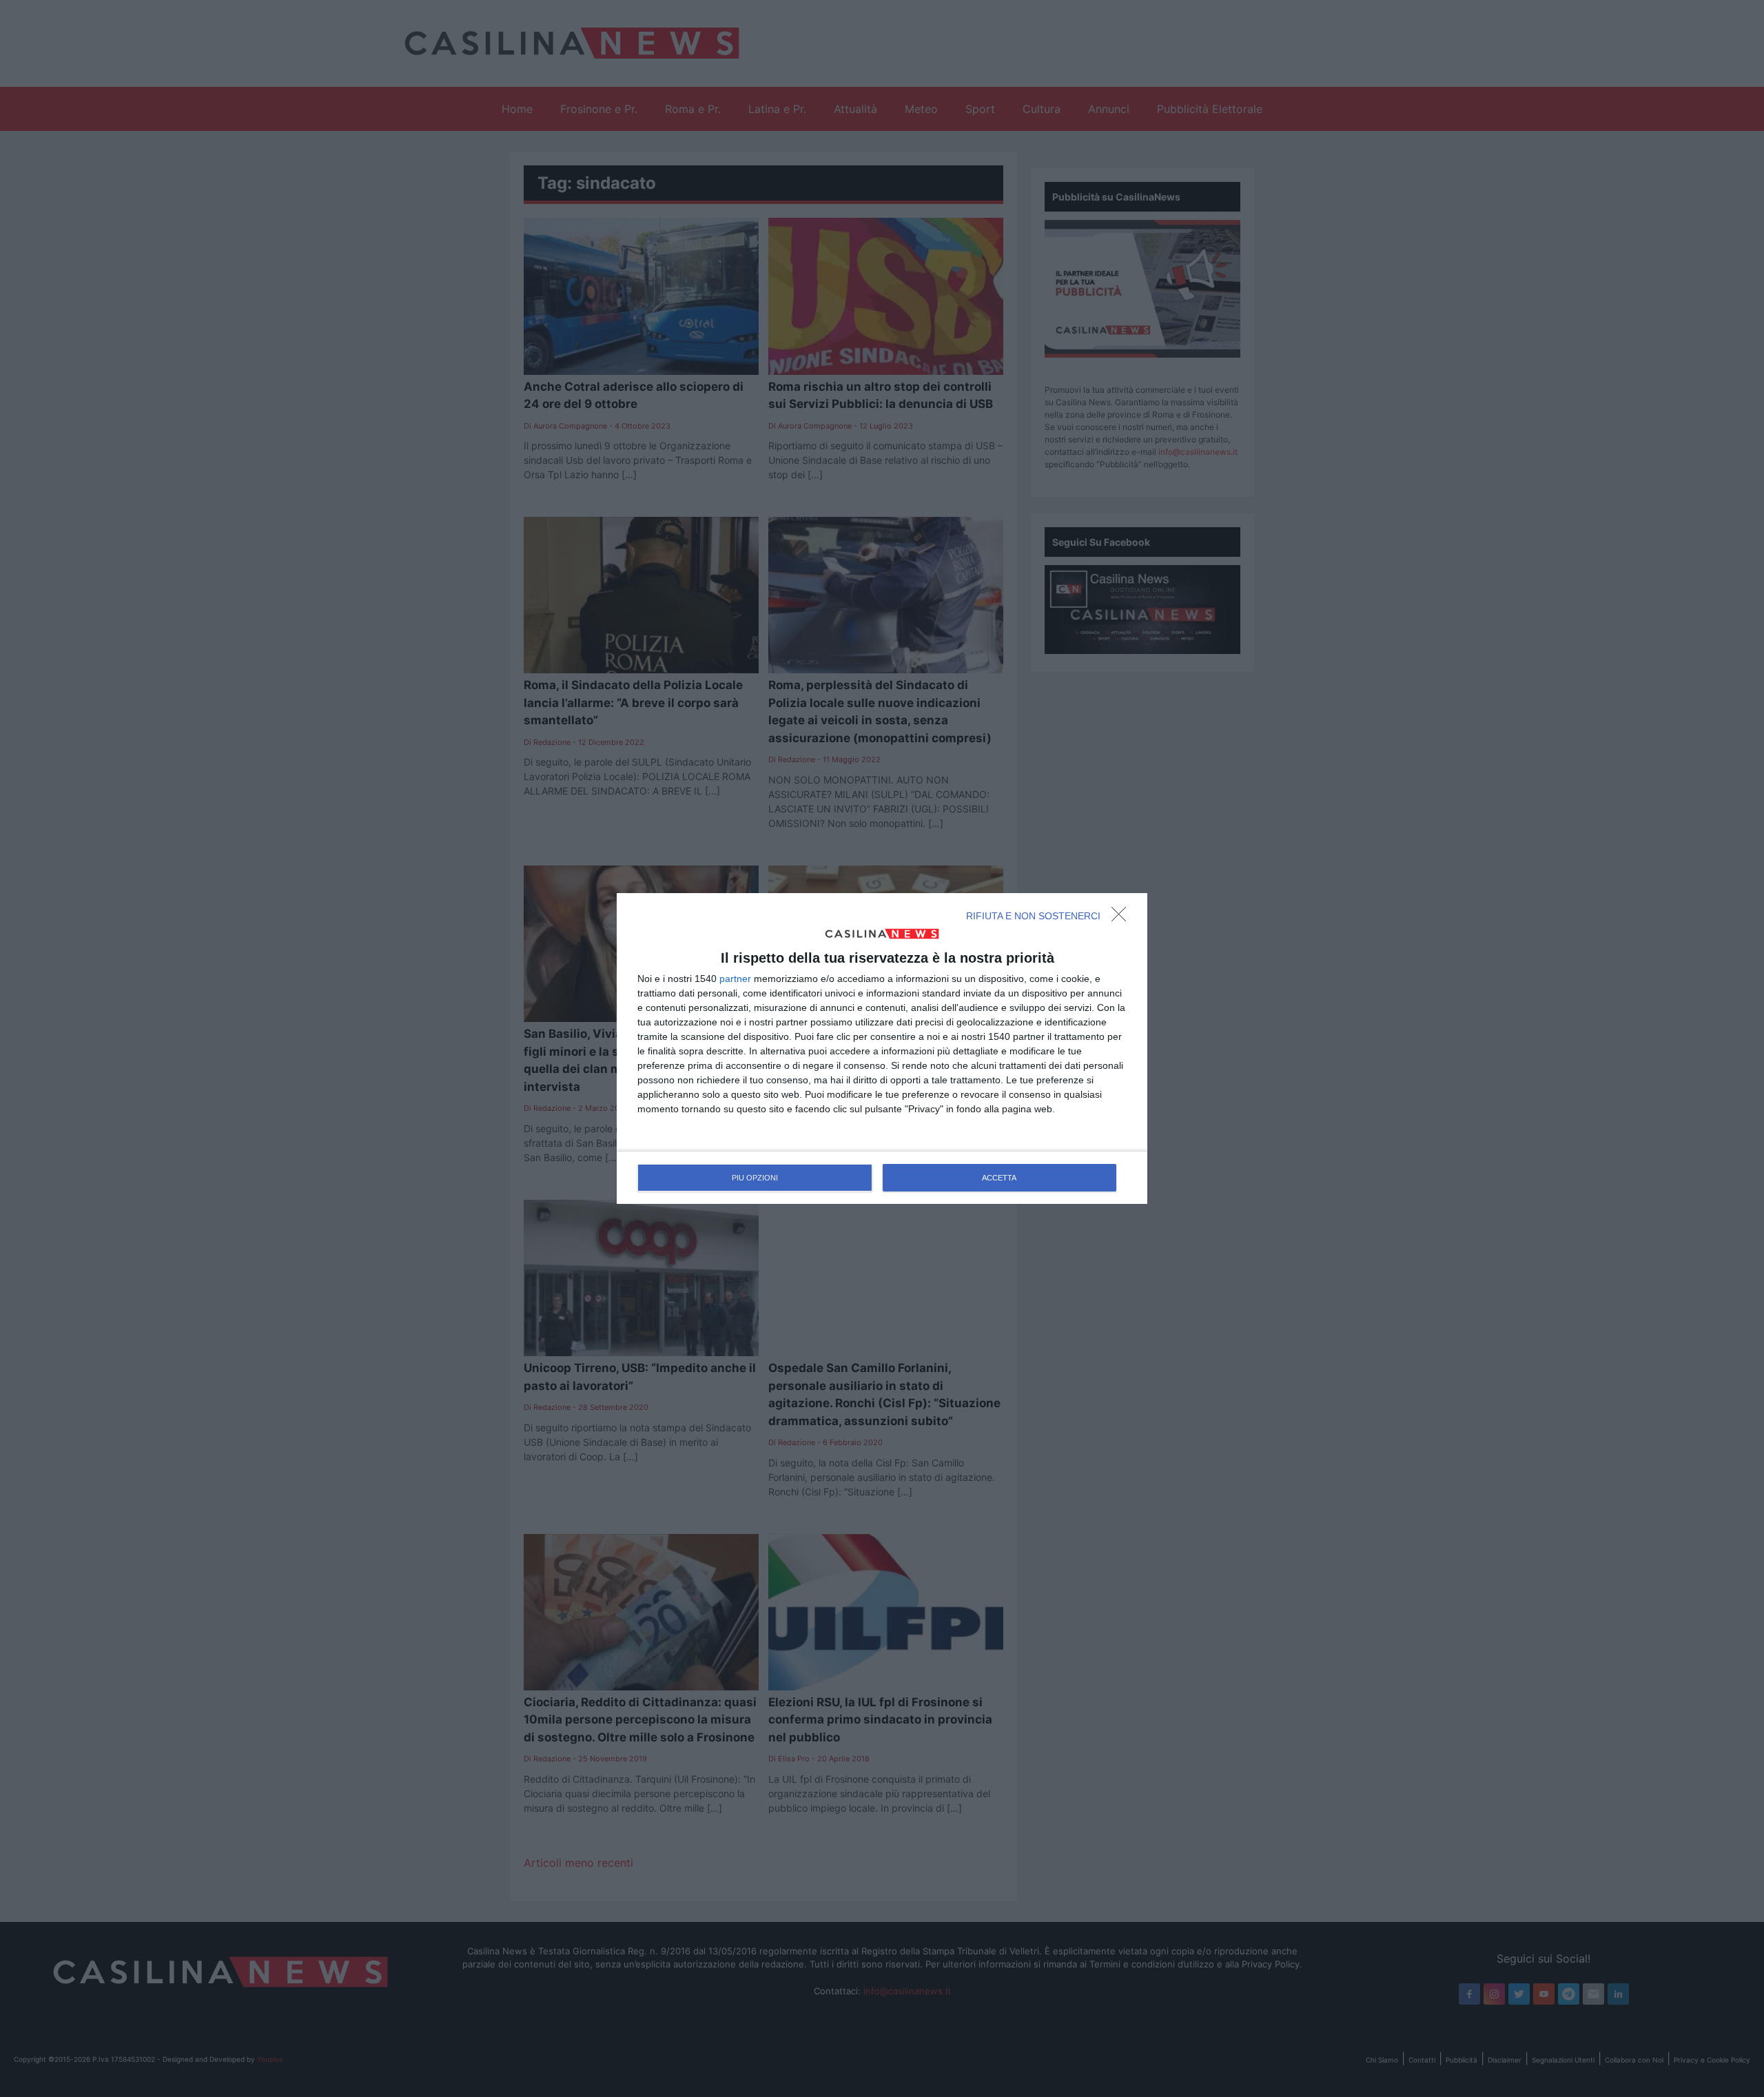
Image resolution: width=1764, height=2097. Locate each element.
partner (735, 979)
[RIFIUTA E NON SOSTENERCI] (1122, 918)
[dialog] (882, 1049)
